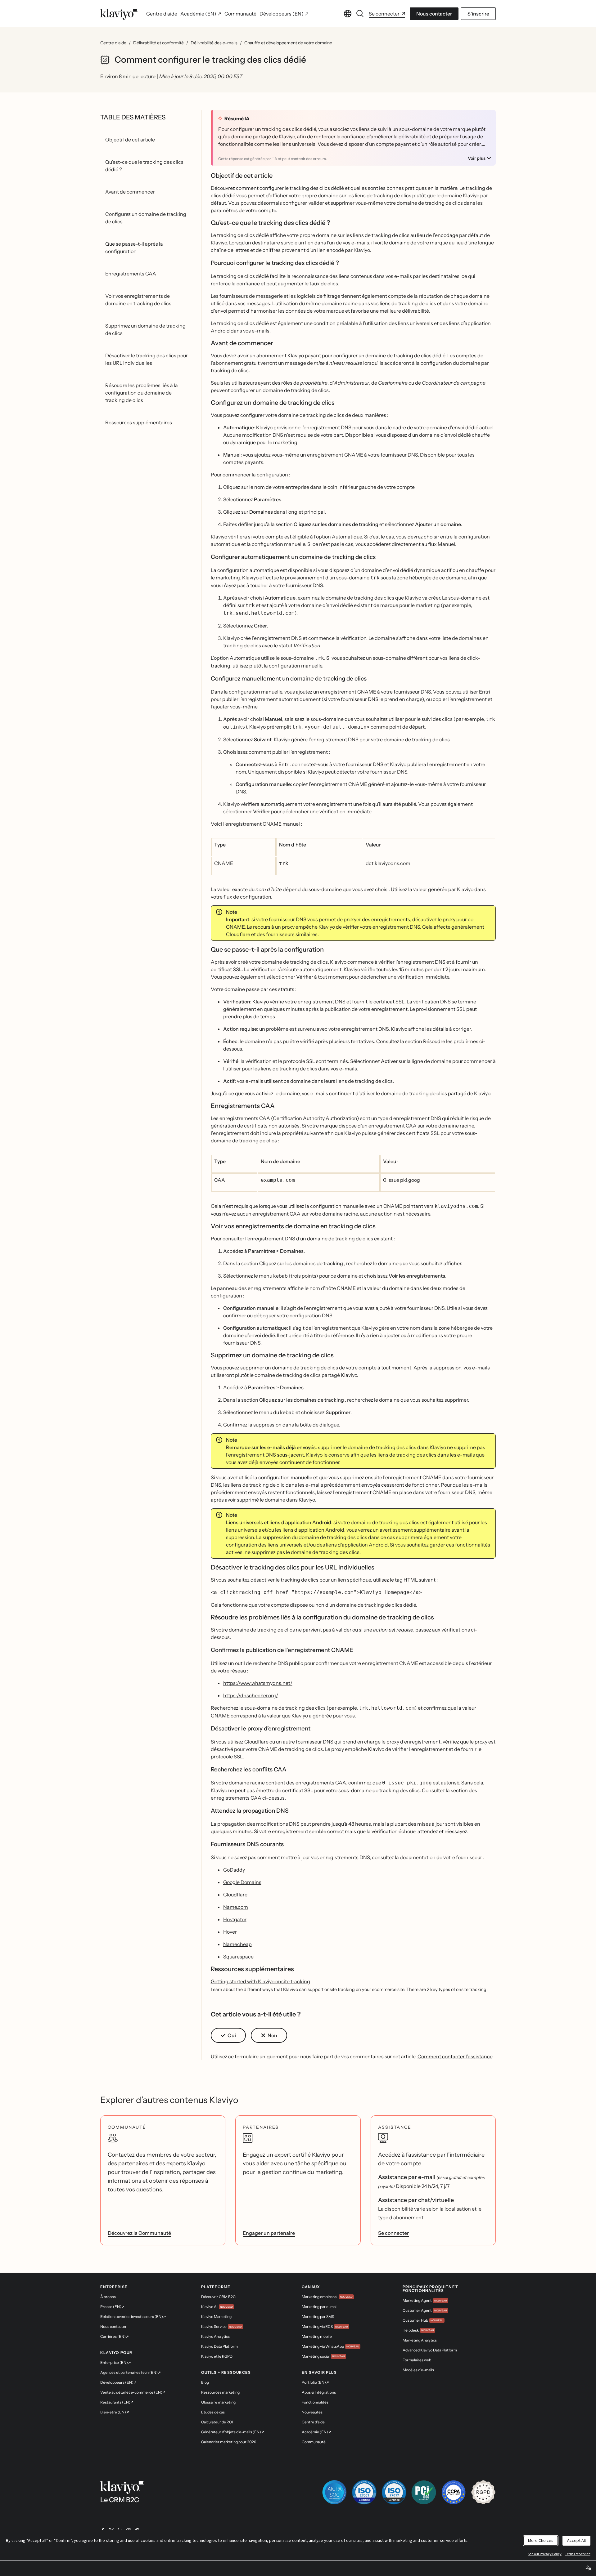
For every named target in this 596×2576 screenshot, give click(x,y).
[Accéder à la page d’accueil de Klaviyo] (119, 14)
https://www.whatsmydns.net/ (258, 1683)
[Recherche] (360, 14)
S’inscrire (478, 14)
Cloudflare (235, 1895)
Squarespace (238, 1957)
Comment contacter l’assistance (455, 2056)
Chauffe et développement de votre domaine (288, 43)
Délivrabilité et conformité (158, 43)
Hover (230, 1932)
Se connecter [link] (393, 2233)
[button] (228, 2035)
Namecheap (237, 1944)
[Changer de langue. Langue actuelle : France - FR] (348, 14)
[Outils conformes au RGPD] (483, 2492)
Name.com (236, 1907)
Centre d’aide (113, 43)
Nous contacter (434, 14)
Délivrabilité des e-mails (214, 43)
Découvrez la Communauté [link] (139, 2233)
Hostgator (235, 1919)
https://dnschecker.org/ (251, 1695)
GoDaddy (234, 1870)
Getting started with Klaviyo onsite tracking (260, 1981)
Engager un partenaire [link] (269, 2233)
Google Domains (242, 1882)
